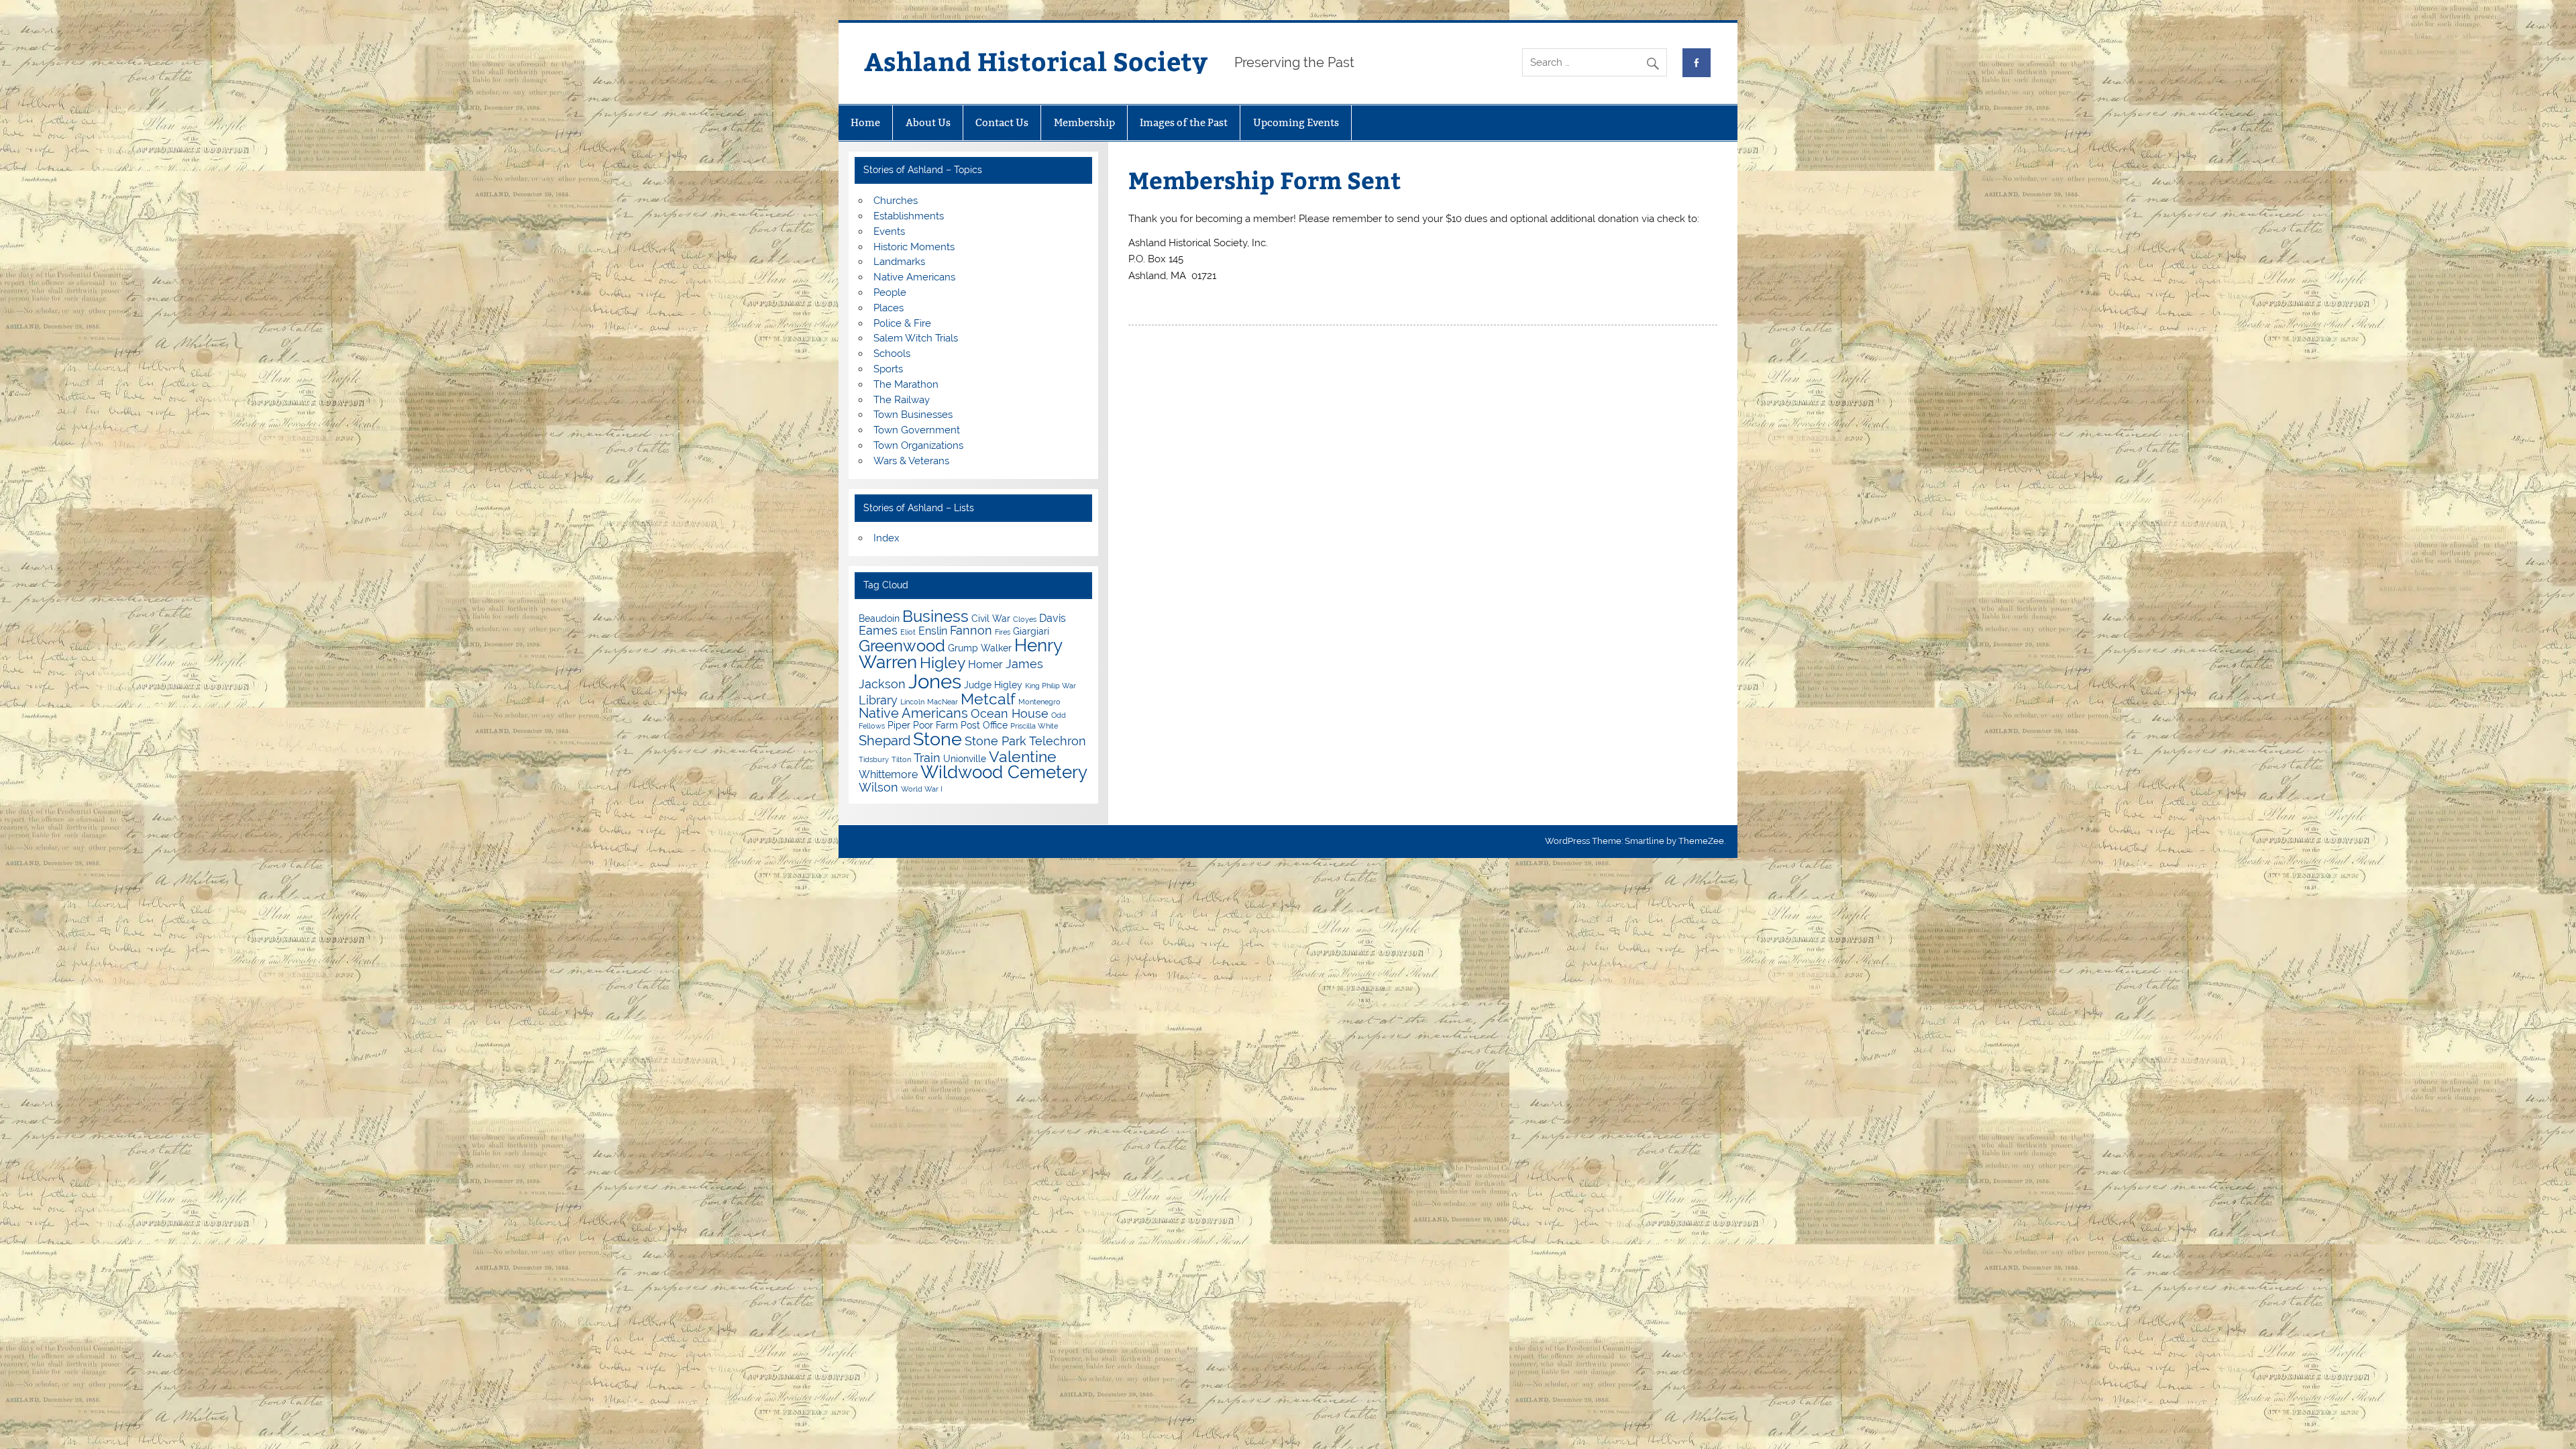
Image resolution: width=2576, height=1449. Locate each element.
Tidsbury (874, 759)
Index (887, 538)
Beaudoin (879, 619)
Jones (935, 681)
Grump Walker (980, 648)
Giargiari (1031, 631)
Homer (985, 664)
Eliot (908, 632)
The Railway (902, 400)
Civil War (991, 619)
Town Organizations (918, 445)
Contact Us (1002, 122)
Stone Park (996, 741)
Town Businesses (913, 415)
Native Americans (914, 277)
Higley (943, 662)
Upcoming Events (1296, 122)
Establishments (909, 216)
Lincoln (912, 702)
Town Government (917, 430)
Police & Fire (902, 323)
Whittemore (888, 774)
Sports (888, 369)
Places (889, 308)
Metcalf (988, 699)
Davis (1053, 618)
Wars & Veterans (911, 461)
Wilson (878, 787)
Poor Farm (935, 725)
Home (865, 122)
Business (935, 616)
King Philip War (1051, 686)
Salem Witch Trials (916, 338)
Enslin (933, 631)
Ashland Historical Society (1036, 61)
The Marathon (906, 384)
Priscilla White (1034, 726)
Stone (937, 739)
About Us (928, 122)
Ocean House (1010, 713)
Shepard (884, 741)
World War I (922, 789)
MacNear (943, 702)
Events (889, 231)
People (890, 292)
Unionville (965, 759)
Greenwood (902, 646)
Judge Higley (993, 685)
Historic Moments (914, 247)
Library (878, 700)
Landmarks (899, 262)
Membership (1084, 122)
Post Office (984, 725)
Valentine (1023, 756)
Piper (899, 725)
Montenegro (1039, 702)
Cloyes (1025, 619)
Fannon (971, 630)
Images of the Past (1184, 122)
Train (927, 758)
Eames (878, 630)
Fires (1003, 632)
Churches (896, 201)
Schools (892, 354)
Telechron (1058, 741)
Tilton (901, 759)
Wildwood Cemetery (1004, 772)
